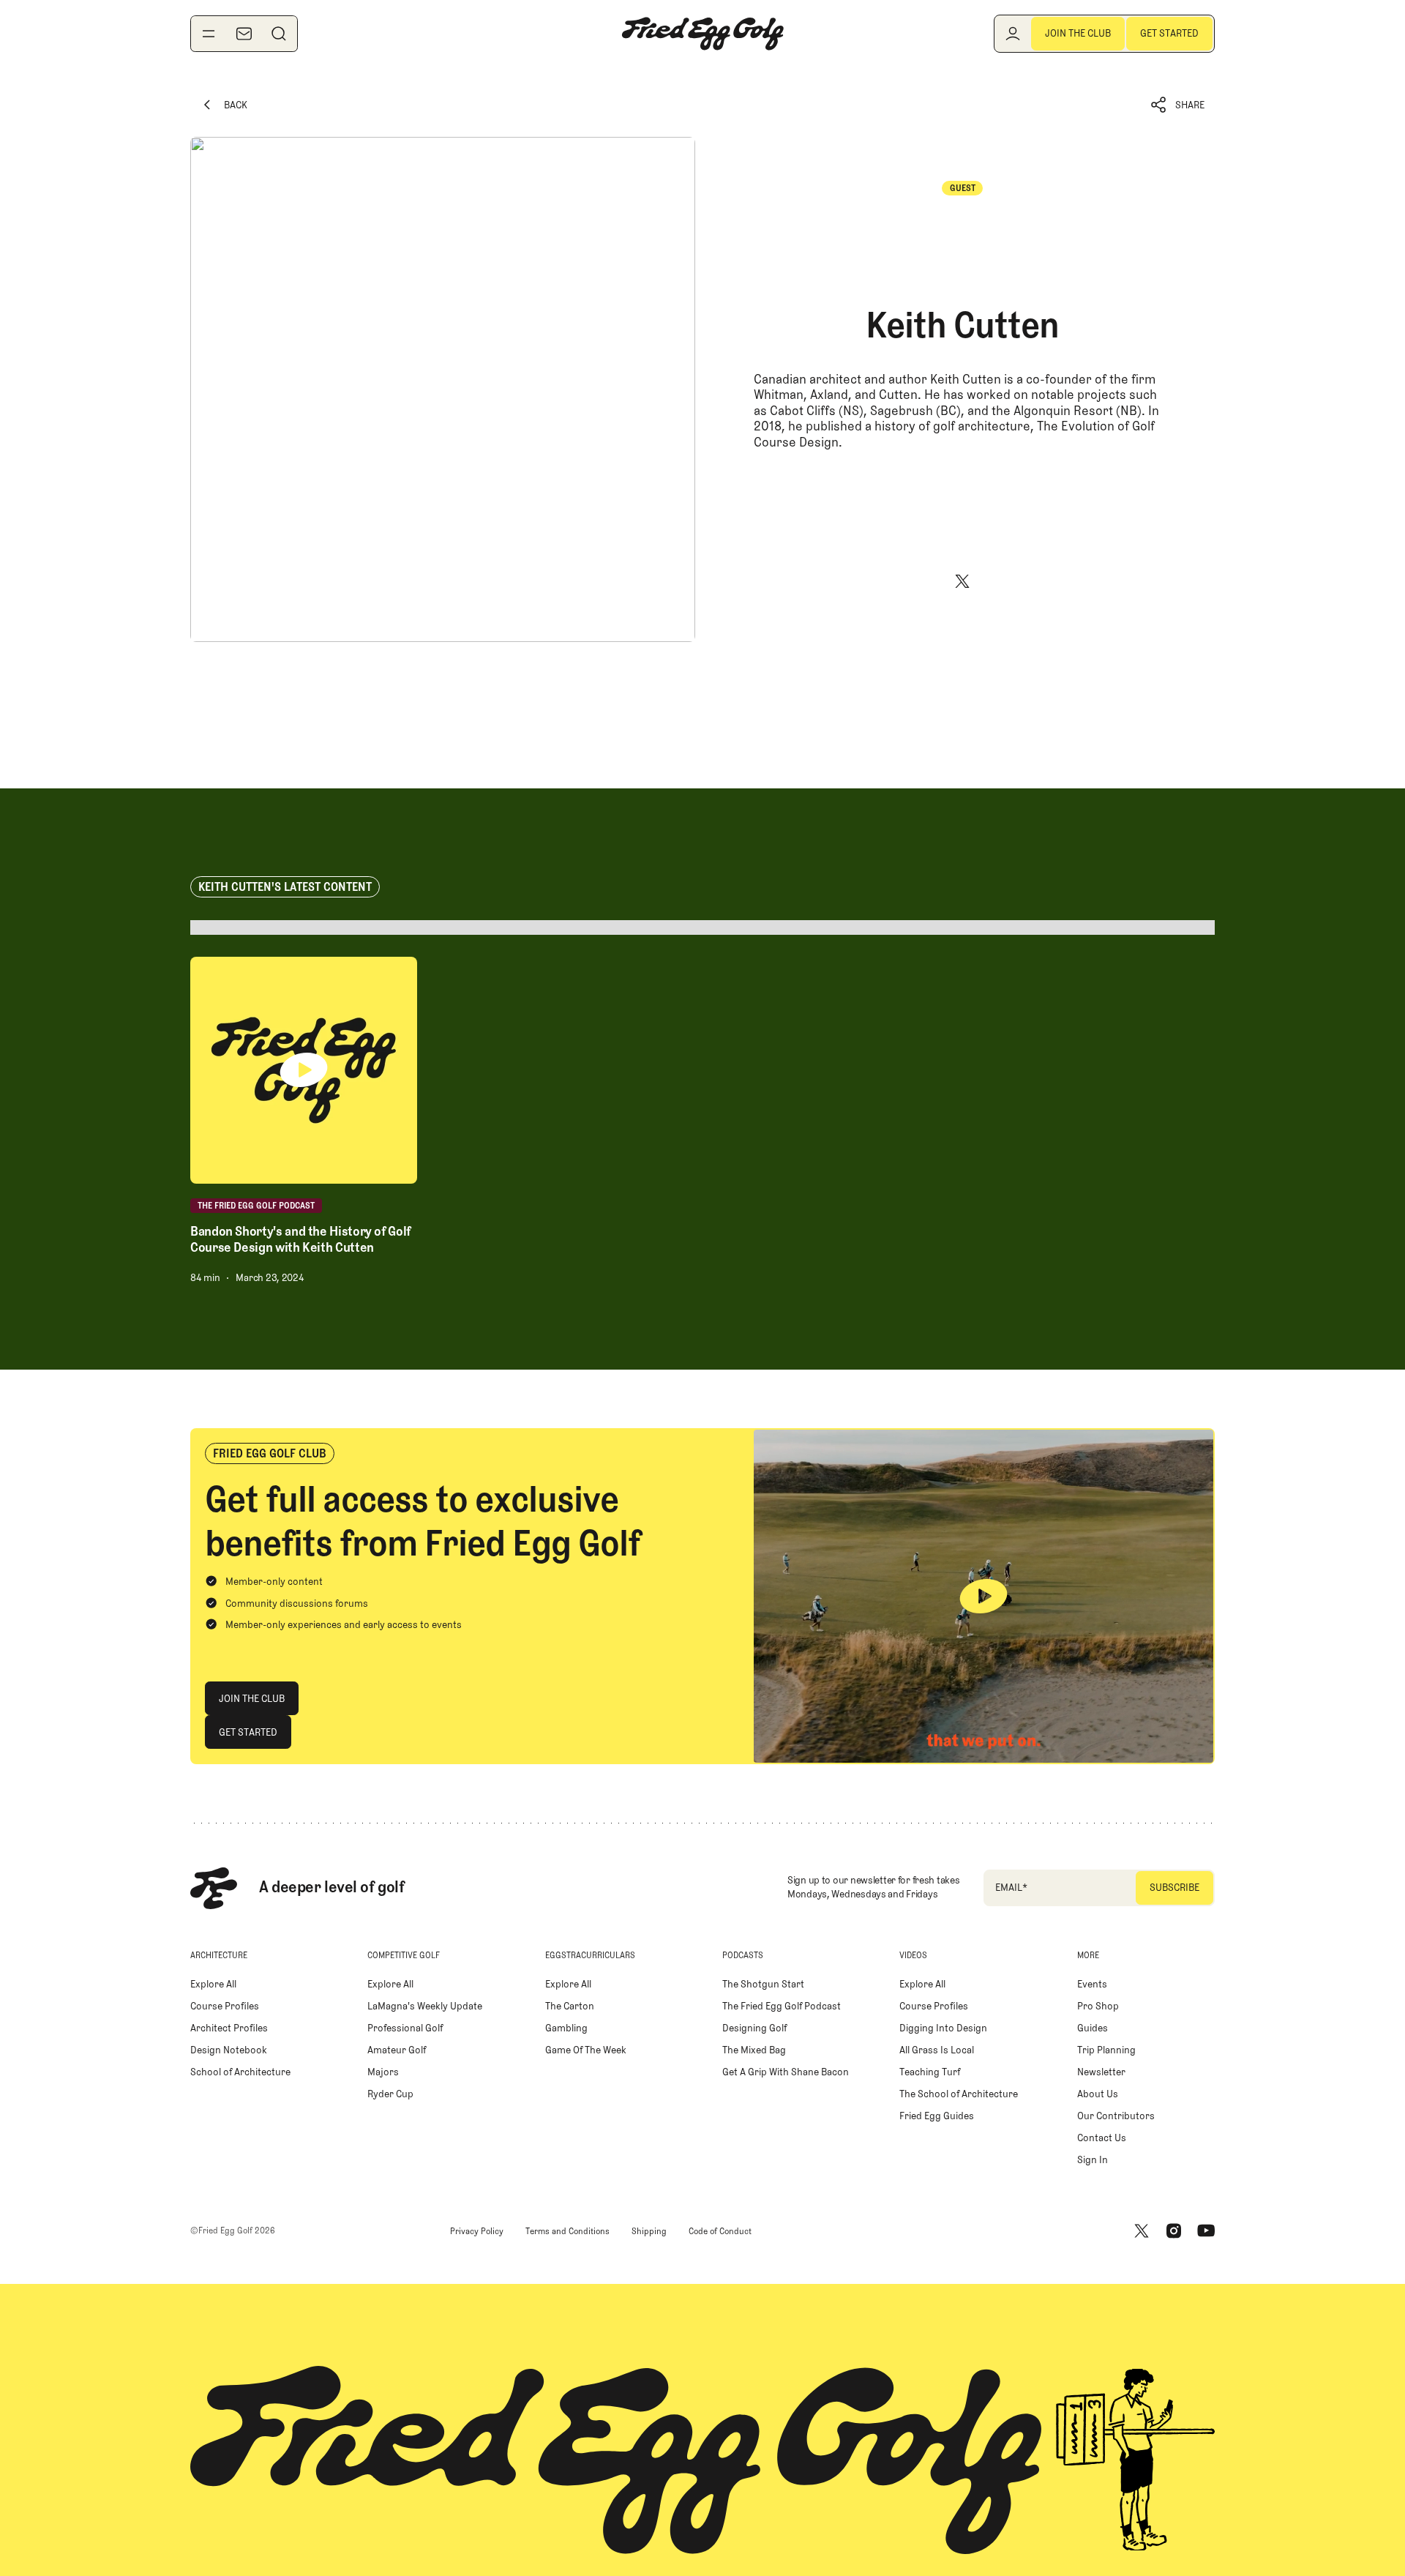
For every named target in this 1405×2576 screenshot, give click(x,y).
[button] (1178, 105)
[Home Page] (702, 34)
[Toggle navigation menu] (209, 34)
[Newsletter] (244, 34)
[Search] (279, 34)
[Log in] (1013, 34)
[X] (962, 581)
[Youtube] (1206, 2231)
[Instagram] (1174, 2231)
